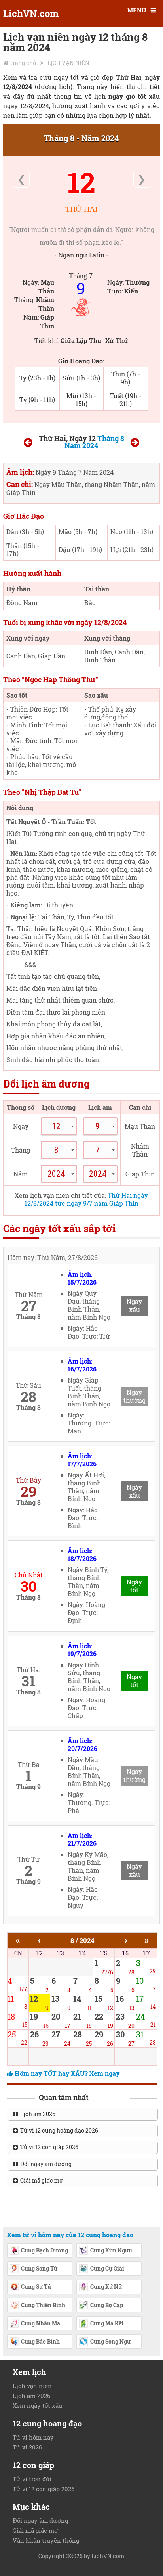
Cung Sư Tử (36, 2287)
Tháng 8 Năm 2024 (94, 442)
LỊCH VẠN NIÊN (68, 63)
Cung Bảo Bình (40, 2341)
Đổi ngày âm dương (45, 2164)
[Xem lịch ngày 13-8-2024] (135, 444)
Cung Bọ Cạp (107, 2305)
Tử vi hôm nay (33, 2437)
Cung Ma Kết (107, 2323)
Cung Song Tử (39, 2268)
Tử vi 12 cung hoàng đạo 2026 (58, 2130)
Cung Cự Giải (107, 2268)
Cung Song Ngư (110, 2341)
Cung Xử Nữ (106, 2287)
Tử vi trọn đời (32, 2479)
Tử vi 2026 (27, 2447)
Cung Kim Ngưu (111, 2250)
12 (81, 182)
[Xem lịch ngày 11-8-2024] (28, 444)
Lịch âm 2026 (37, 2114)
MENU (137, 10)
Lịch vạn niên (32, 2386)
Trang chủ (23, 63)
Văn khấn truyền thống (46, 2540)
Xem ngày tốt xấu (37, 2405)
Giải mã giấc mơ (40, 2180)
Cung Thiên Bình (43, 2305)
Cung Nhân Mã (41, 2323)
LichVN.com (31, 13)
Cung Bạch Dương (45, 2250)
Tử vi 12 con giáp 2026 (48, 2147)
